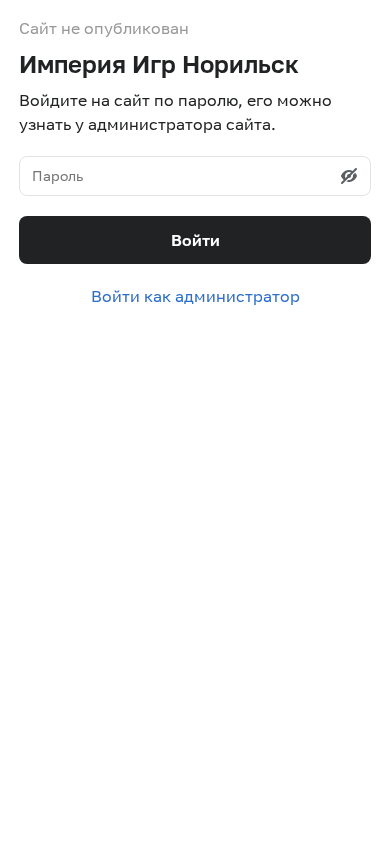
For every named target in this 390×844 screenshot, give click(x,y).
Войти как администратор (195, 296)
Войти (195, 240)
